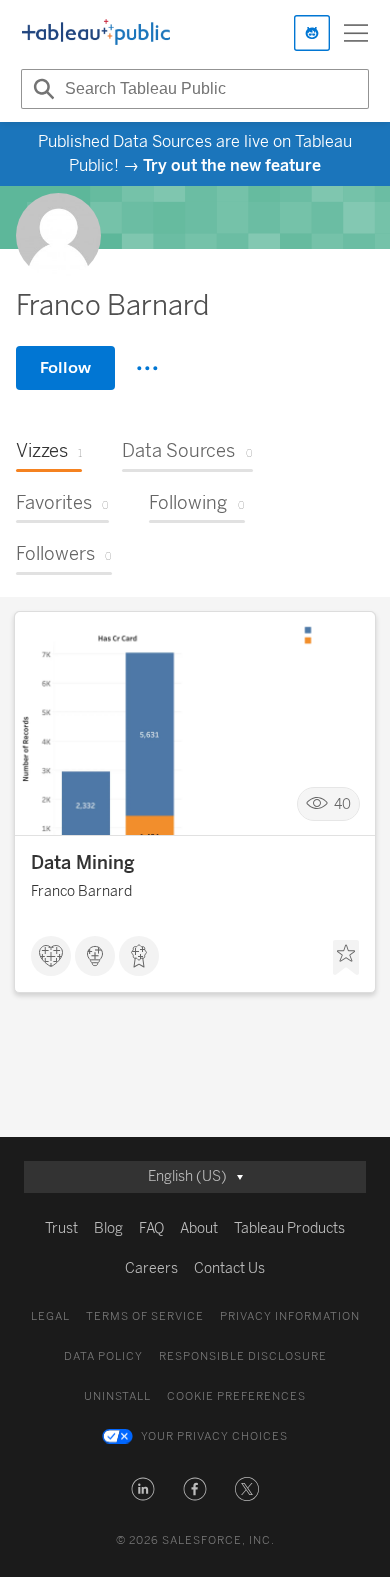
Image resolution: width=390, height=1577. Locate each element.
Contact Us (229, 1268)
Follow (65, 367)
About (199, 1228)
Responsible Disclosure (243, 1356)
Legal (50, 1316)
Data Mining (83, 863)
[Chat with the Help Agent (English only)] (312, 33)
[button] (143, 1489)
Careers (151, 1268)
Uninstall (117, 1396)
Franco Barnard (81, 891)
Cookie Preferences (236, 1396)
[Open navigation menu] (356, 33)
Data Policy (103, 1356)
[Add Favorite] (346, 958)
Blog (108, 1228)
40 (342, 804)
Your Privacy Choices (214, 1436)
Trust (61, 1228)
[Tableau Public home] (96, 33)
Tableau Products (289, 1228)
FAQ (151, 1228)
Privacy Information (290, 1316)
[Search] (41, 89)
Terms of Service (145, 1316)
